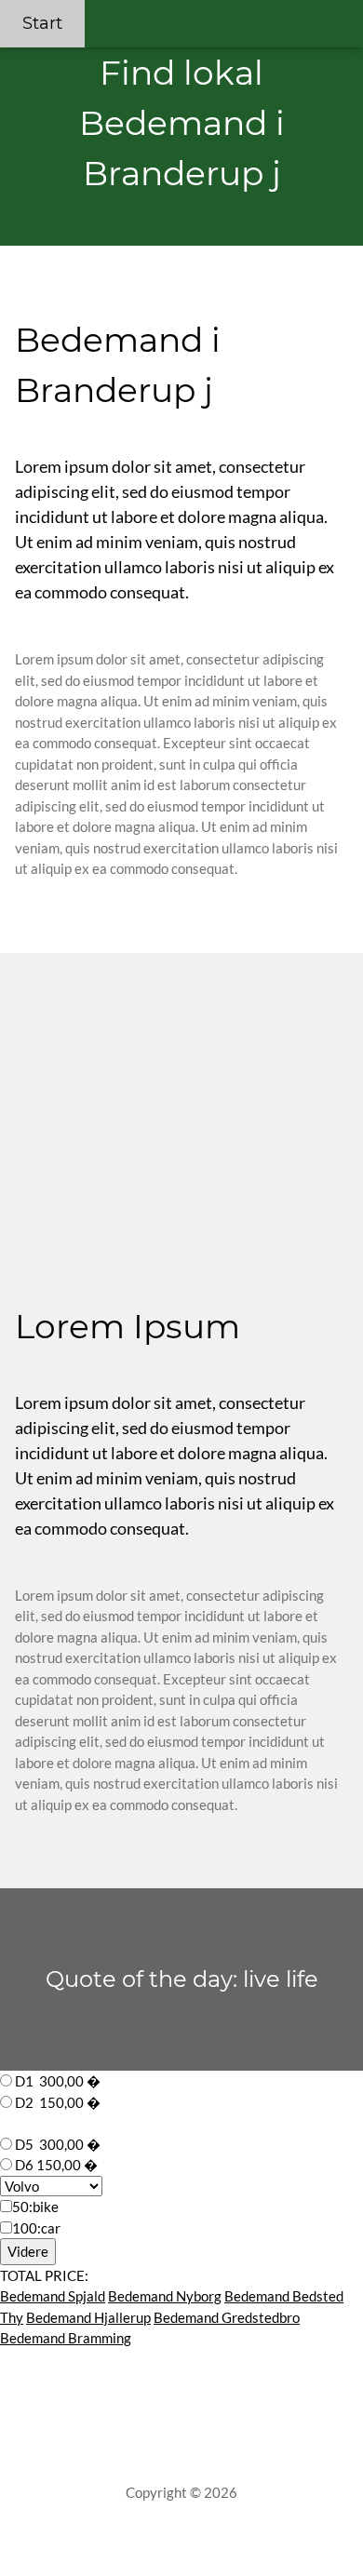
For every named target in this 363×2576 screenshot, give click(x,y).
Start (42, 23)
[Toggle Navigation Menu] (341, 11)
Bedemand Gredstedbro (227, 2317)
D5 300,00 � (58, 2144)
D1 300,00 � (58, 2081)
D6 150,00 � (56, 2165)
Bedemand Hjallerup (88, 2317)
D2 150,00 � (58, 2102)
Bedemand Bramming (66, 2338)
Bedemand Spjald (53, 2296)
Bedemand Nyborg (165, 2296)
